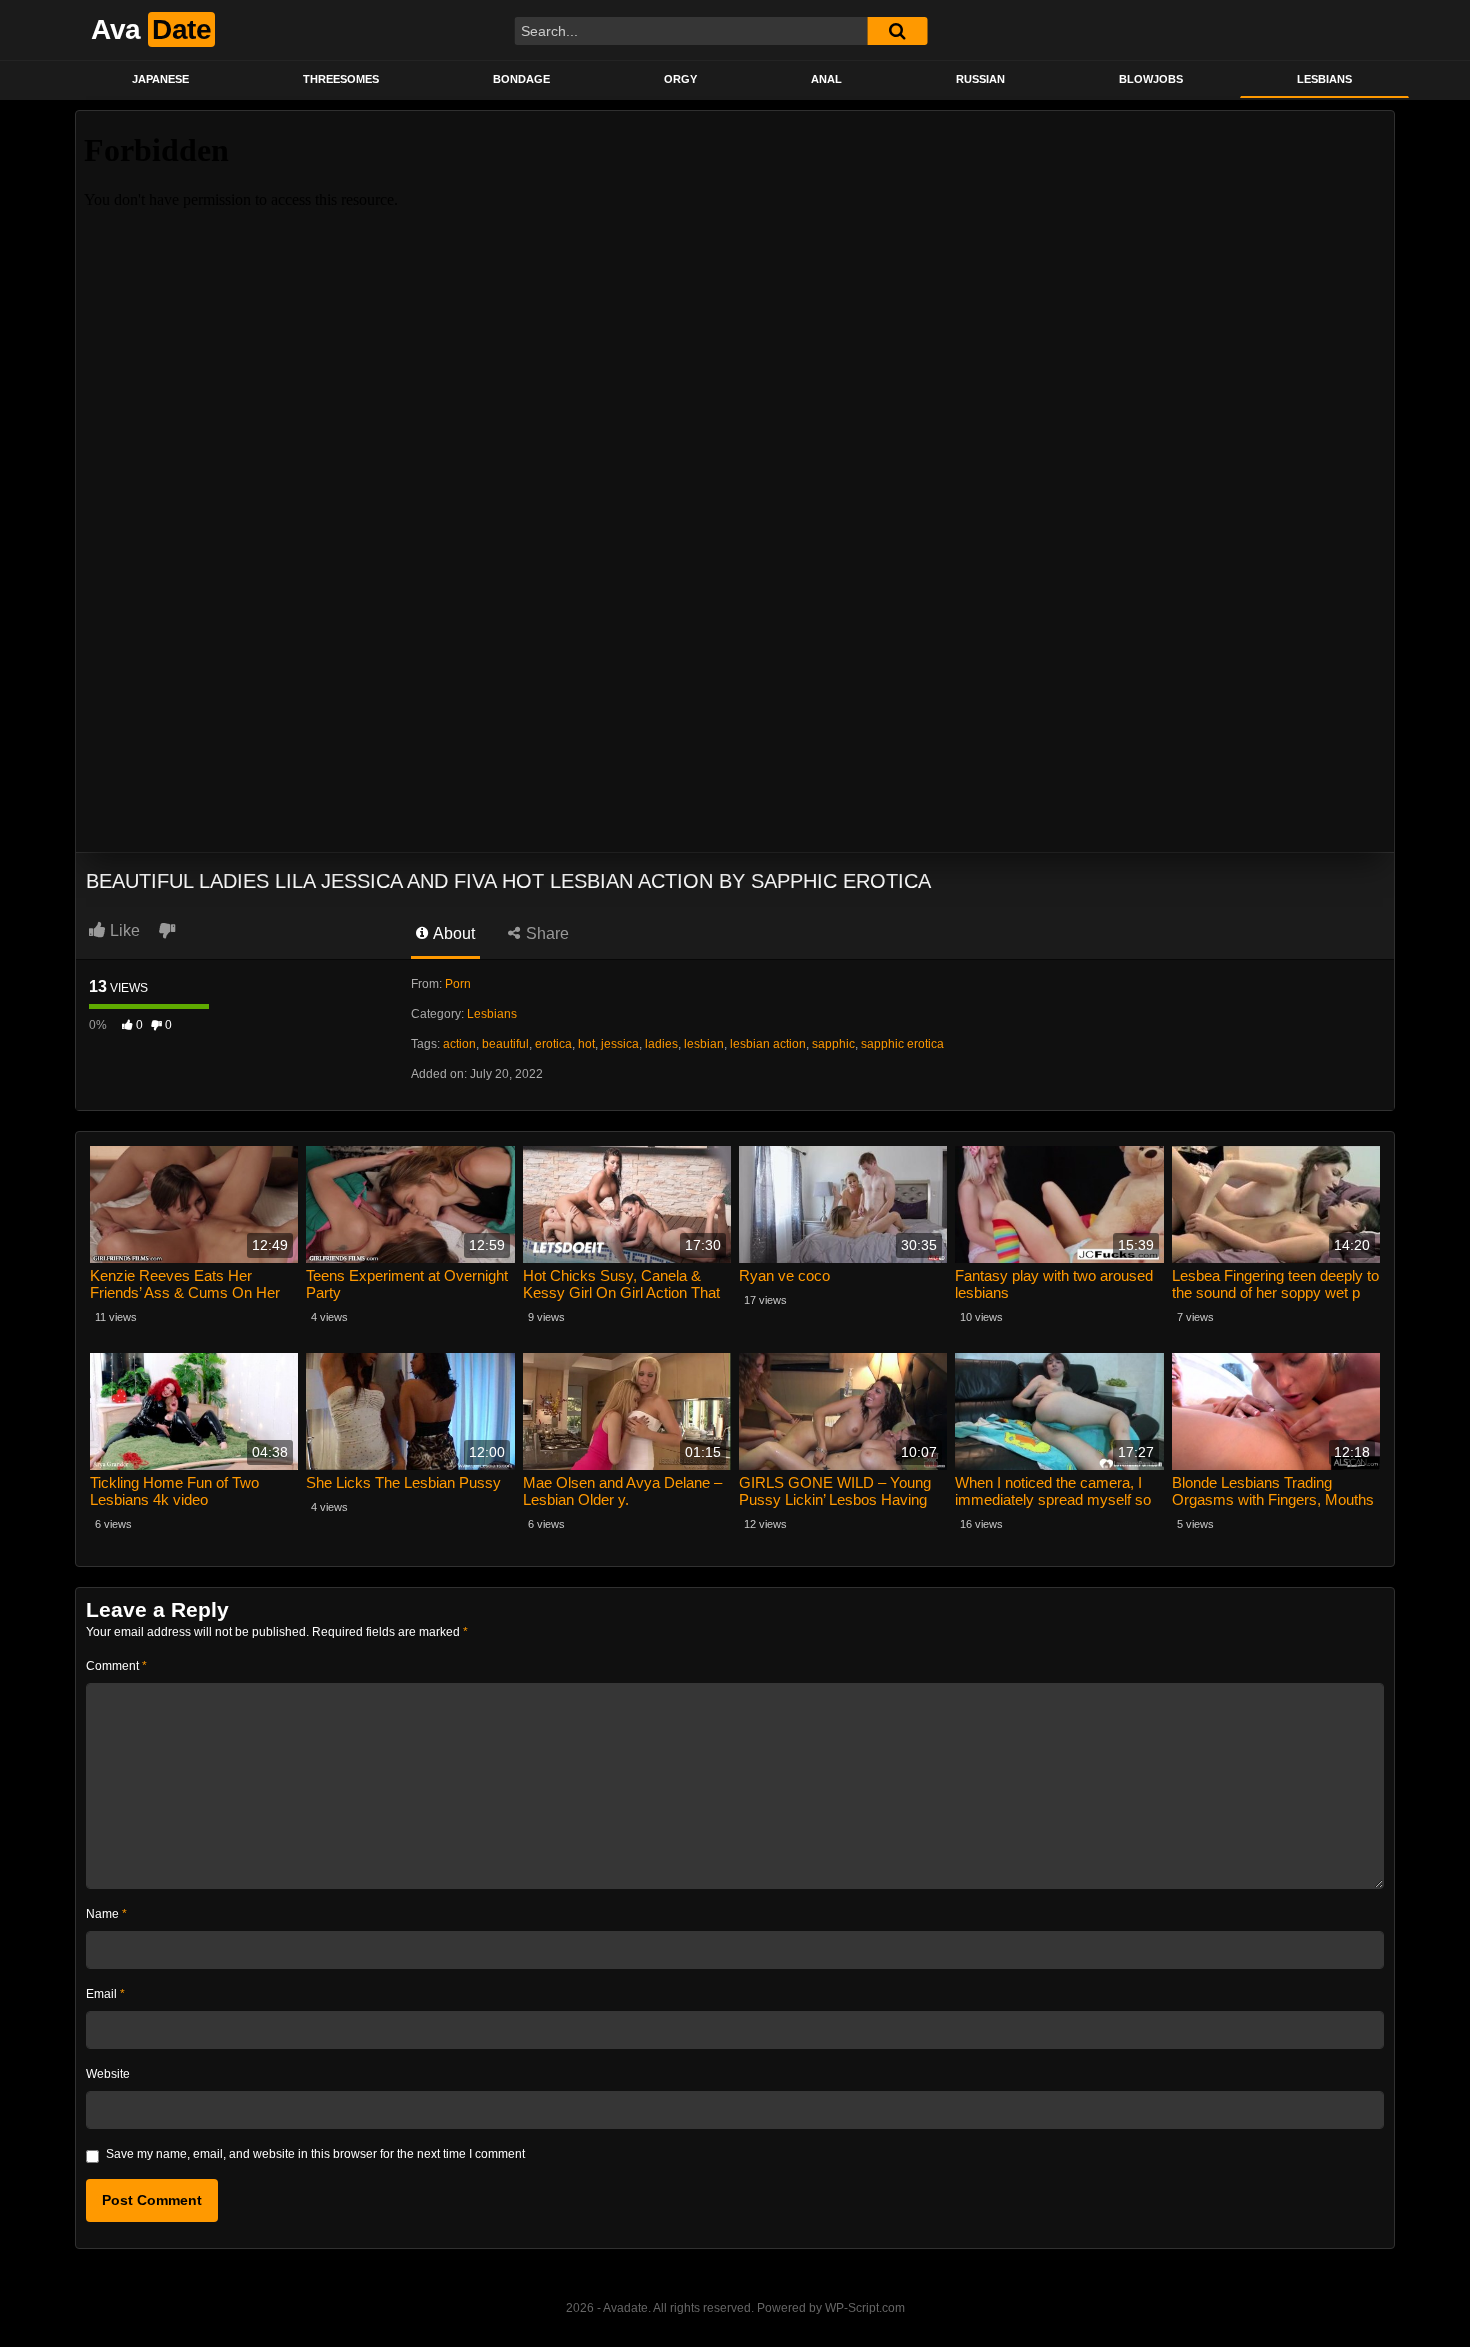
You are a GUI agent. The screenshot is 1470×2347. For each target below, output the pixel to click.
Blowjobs (1151, 79)
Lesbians (1324, 79)
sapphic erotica (902, 1044)
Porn (458, 984)
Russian (980, 79)
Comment (116, 1666)
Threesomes (341, 79)
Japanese (160, 79)
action (459, 1044)
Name (106, 1914)
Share (545, 933)
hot (586, 1044)
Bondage (521, 79)
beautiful (505, 1044)
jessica (620, 1044)
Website (108, 2074)
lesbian (704, 1044)
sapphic (833, 1044)
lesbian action (768, 1044)
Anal (826, 79)
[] (897, 31)
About (452, 933)
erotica (553, 1044)
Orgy (680, 79)
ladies (661, 1044)
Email (105, 1994)
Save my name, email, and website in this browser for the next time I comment (315, 2154)
